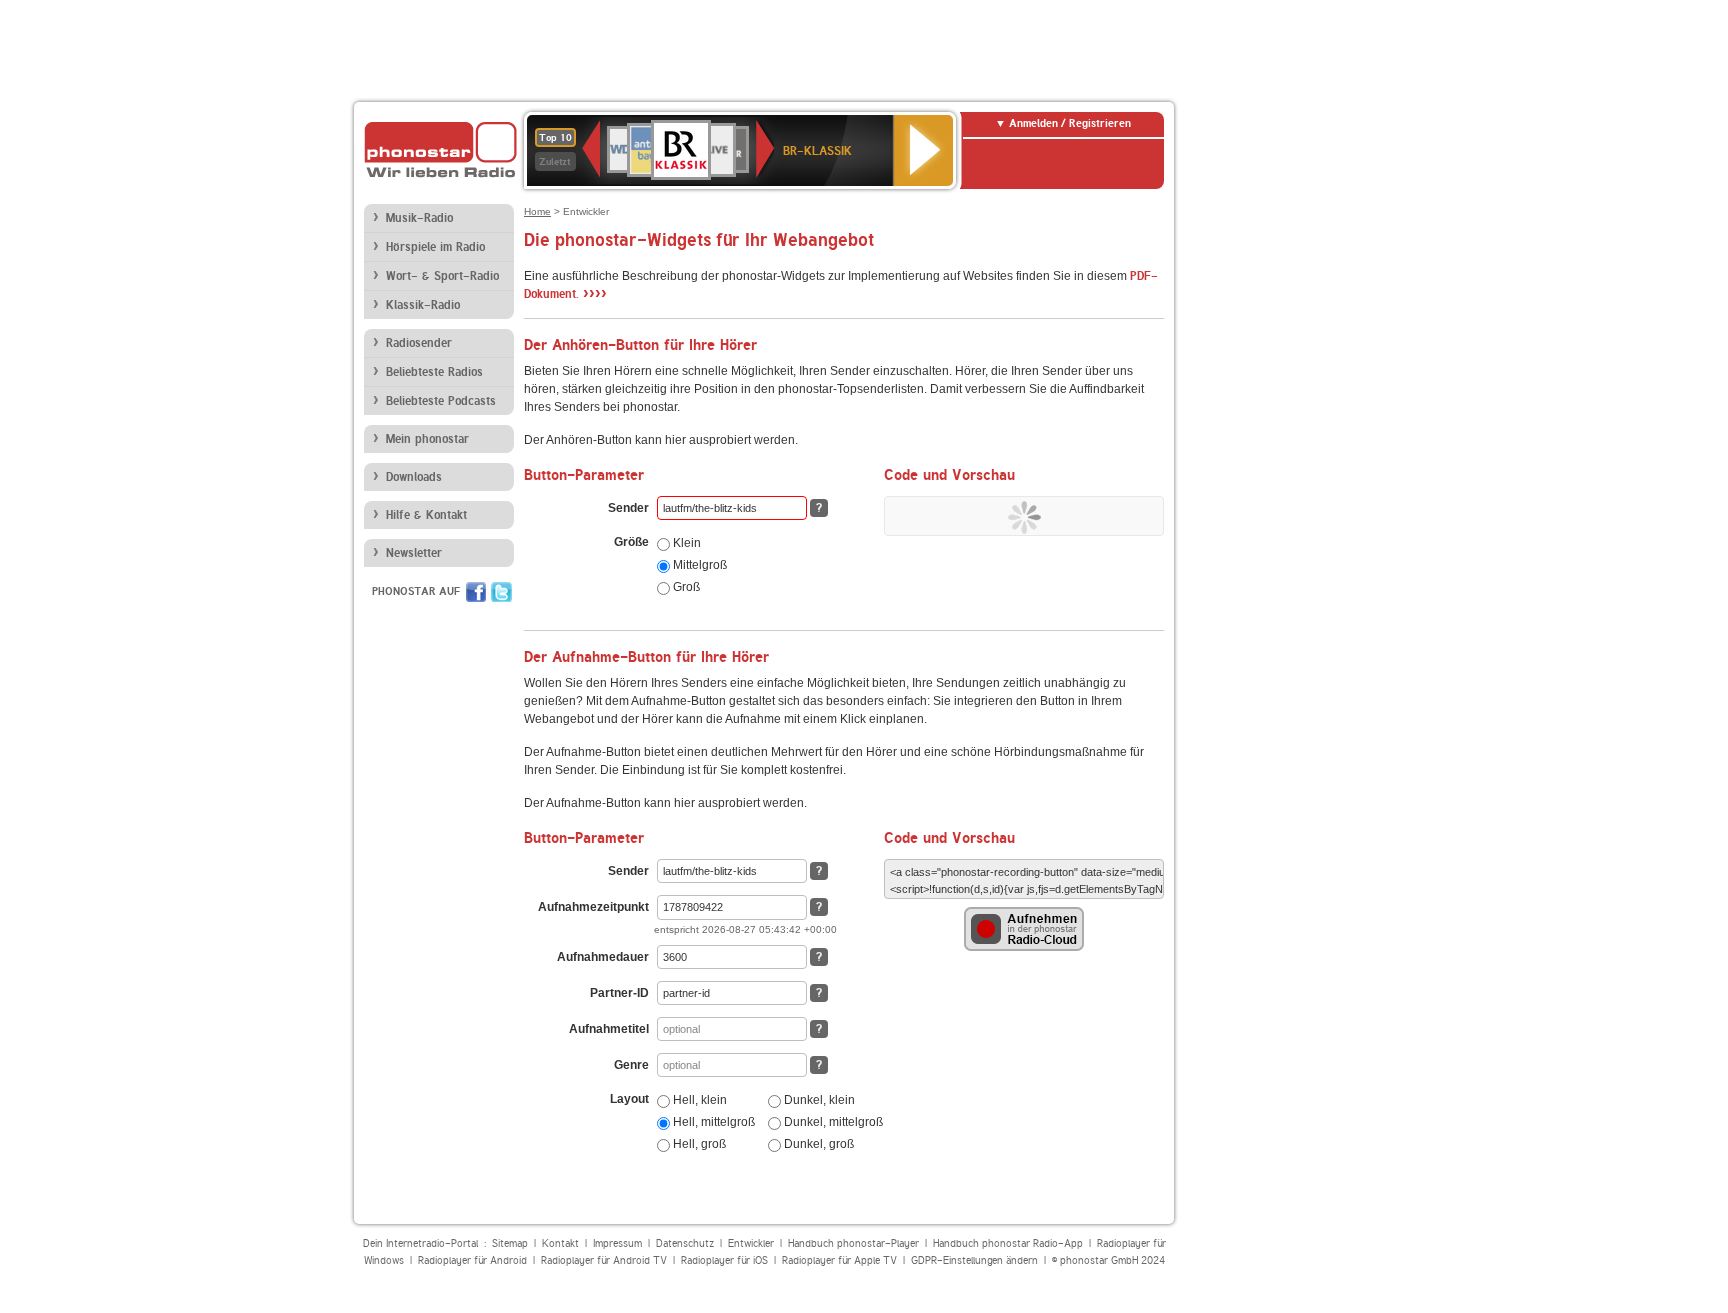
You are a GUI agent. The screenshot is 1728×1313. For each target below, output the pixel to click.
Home (537, 211)
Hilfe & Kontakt (426, 515)
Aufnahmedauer (603, 957)
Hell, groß (698, 1144)
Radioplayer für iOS (724, 1260)
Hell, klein (698, 1100)
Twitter (501, 592)
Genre (631, 1065)
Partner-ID (619, 993)
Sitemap (510, 1243)
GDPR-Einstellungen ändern (974, 1260)
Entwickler (751, 1243)
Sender (628, 508)
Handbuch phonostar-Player (853, 1243)
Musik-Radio (419, 218)
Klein (685, 543)
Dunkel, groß (817, 1144)
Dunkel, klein (818, 1100)
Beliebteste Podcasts (441, 401)
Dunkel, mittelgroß (832, 1122)
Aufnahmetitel (609, 1029)
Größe (631, 542)
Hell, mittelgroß (712, 1122)
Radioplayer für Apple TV (839, 1260)
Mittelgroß (698, 565)
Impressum (617, 1243)
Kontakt (560, 1243)
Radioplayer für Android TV (604, 1260)
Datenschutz (685, 1243)
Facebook (476, 592)
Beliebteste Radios (434, 372)
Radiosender (419, 343)
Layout (629, 1099)
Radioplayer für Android (472, 1260)
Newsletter (414, 553)
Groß (685, 587)
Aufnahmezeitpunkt (593, 907)
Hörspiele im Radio (435, 247)
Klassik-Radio (423, 305)
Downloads (414, 477)
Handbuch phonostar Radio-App (1008, 1243)
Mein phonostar (427, 439)
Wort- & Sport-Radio (442, 276)
